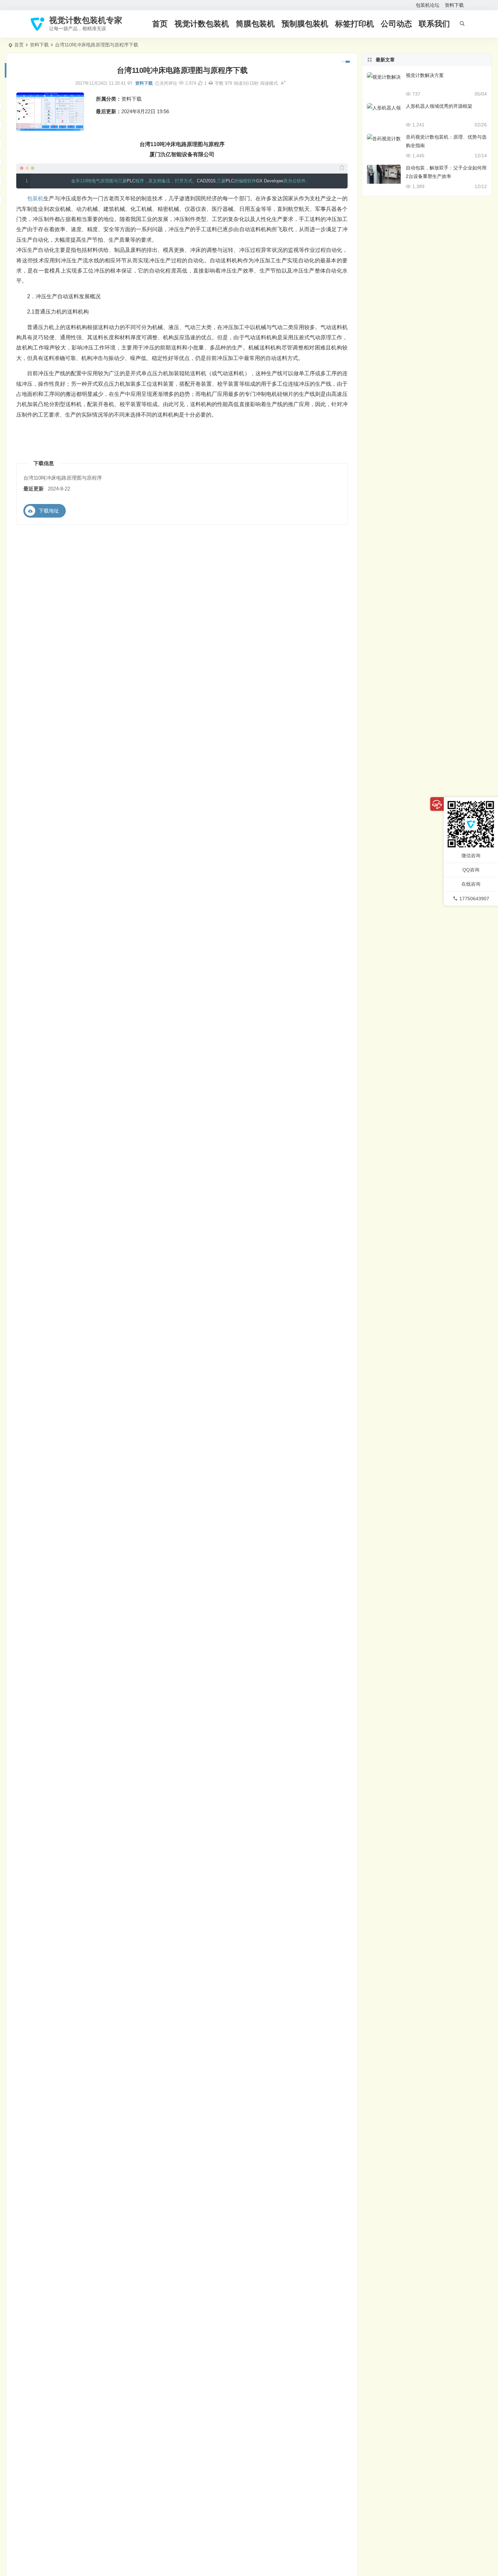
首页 (160, 24)
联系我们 (434, 24)
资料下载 (454, 5)
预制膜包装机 (305, 24)
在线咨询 (471, 884)
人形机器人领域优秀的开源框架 (439, 106)
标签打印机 (355, 24)
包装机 (35, 198)
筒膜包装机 (255, 24)
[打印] (211, 83)
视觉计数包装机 (202, 24)
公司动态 (396, 24)
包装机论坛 (428, 5)
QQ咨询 (471, 870)
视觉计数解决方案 (425, 75)
